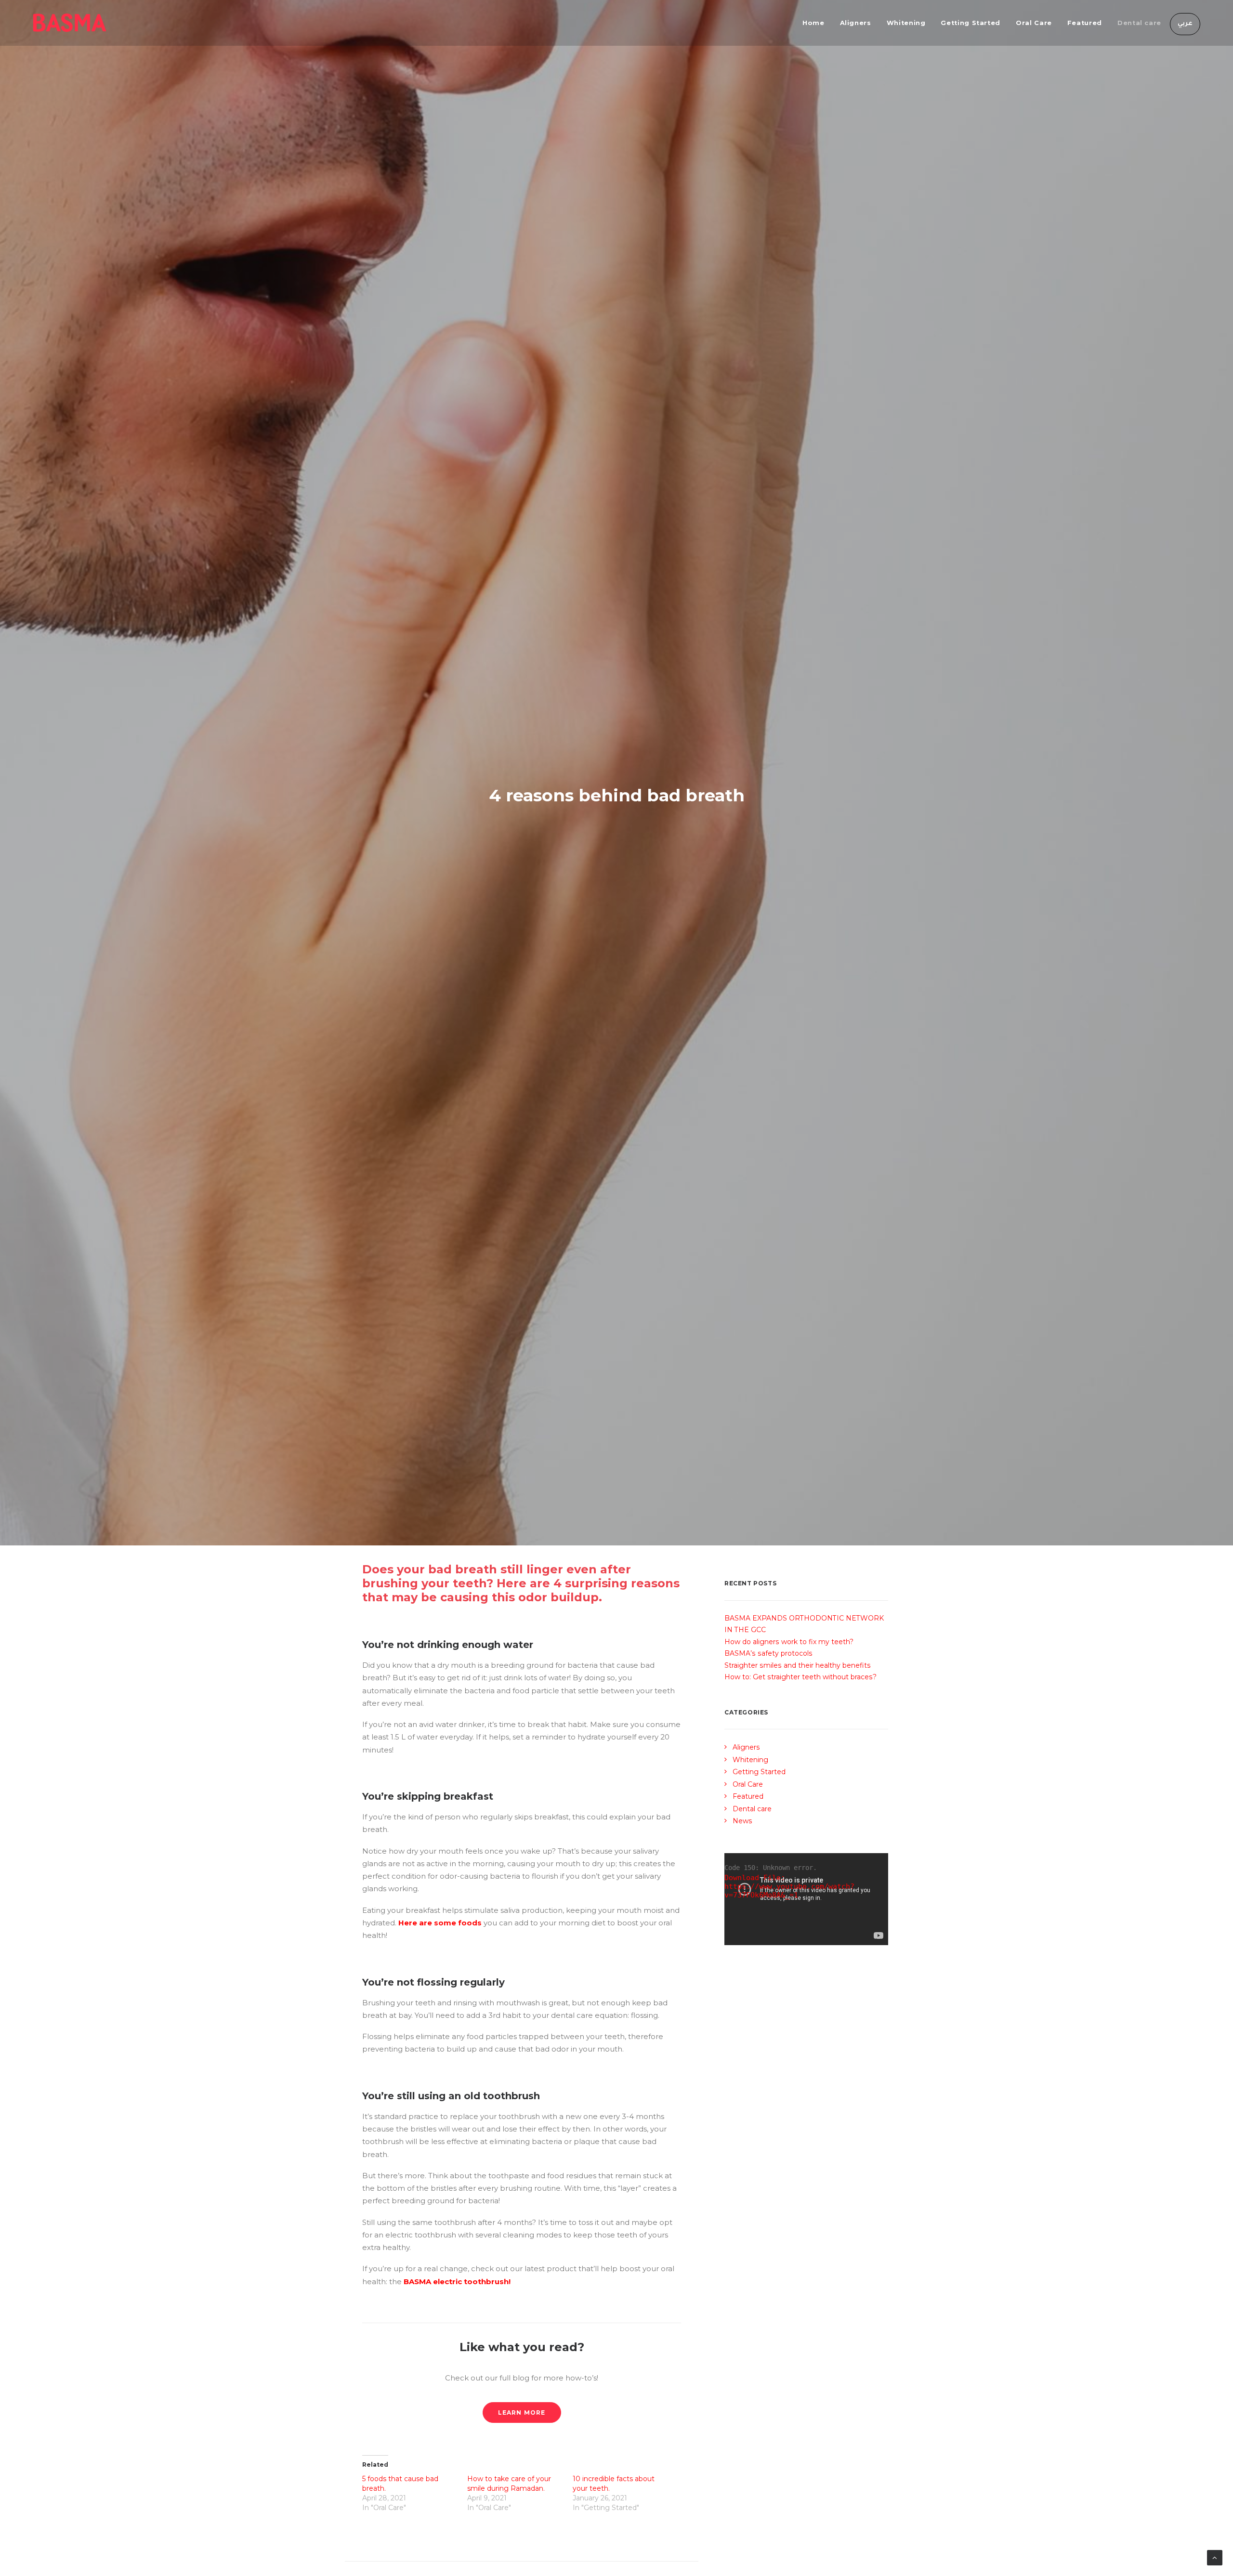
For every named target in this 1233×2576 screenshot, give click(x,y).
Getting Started (971, 23)
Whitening (906, 23)
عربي (1185, 24)
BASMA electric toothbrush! (458, 2282)
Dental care (1139, 23)
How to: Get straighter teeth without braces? (800, 1677)
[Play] (731, 1938)
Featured (1085, 23)
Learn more (522, 2413)
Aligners (856, 23)
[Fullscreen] (881, 1938)
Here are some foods (440, 1923)
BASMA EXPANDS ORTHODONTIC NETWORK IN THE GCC (804, 1624)
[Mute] (868, 1938)
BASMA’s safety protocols (768, 1653)
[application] (806, 1899)
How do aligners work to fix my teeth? (789, 1642)
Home (813, 23)
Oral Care (1034, 23)
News (742, 1821)
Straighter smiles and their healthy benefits (798, 1665)
